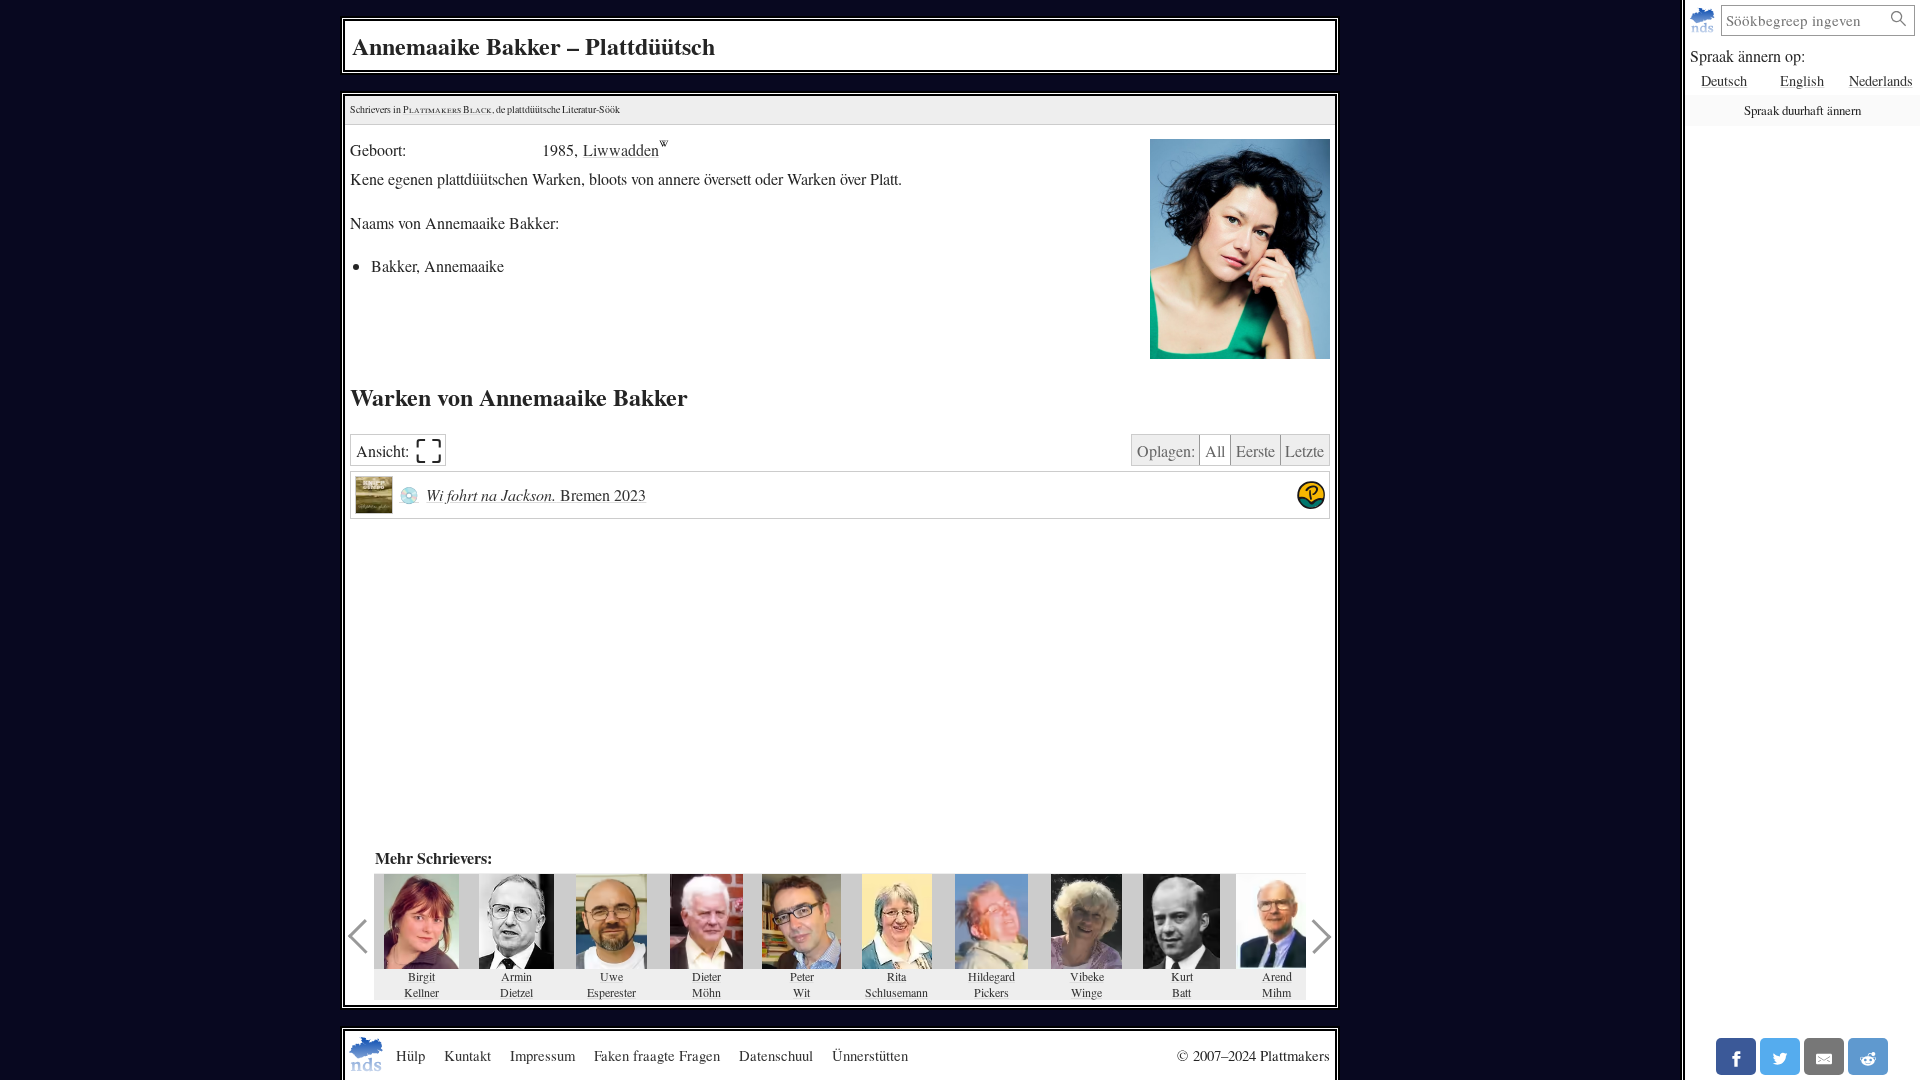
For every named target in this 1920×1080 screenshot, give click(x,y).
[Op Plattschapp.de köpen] (1311, 495)
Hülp (410, 1055)
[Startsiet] (1704, 20)
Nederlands (1881, 80)
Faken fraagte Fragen (657, 1055)
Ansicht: (399, 450)
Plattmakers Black (447, 109)
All (1215, 450)
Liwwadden (621, 149)
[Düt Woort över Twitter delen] (1780, 1056)
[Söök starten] (1899, 19)
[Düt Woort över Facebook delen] (1736, 1056)
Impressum (542, 1055)
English (1802, 80)
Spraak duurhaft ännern (1802, 110)
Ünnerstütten (870, 1055)
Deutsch (1724, 80)
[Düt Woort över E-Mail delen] (1824, 1056)
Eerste (1255, 450)
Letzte (1304, 450)
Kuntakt (467, 1055)
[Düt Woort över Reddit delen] (1868, 1056)
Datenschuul (776, 1055)
